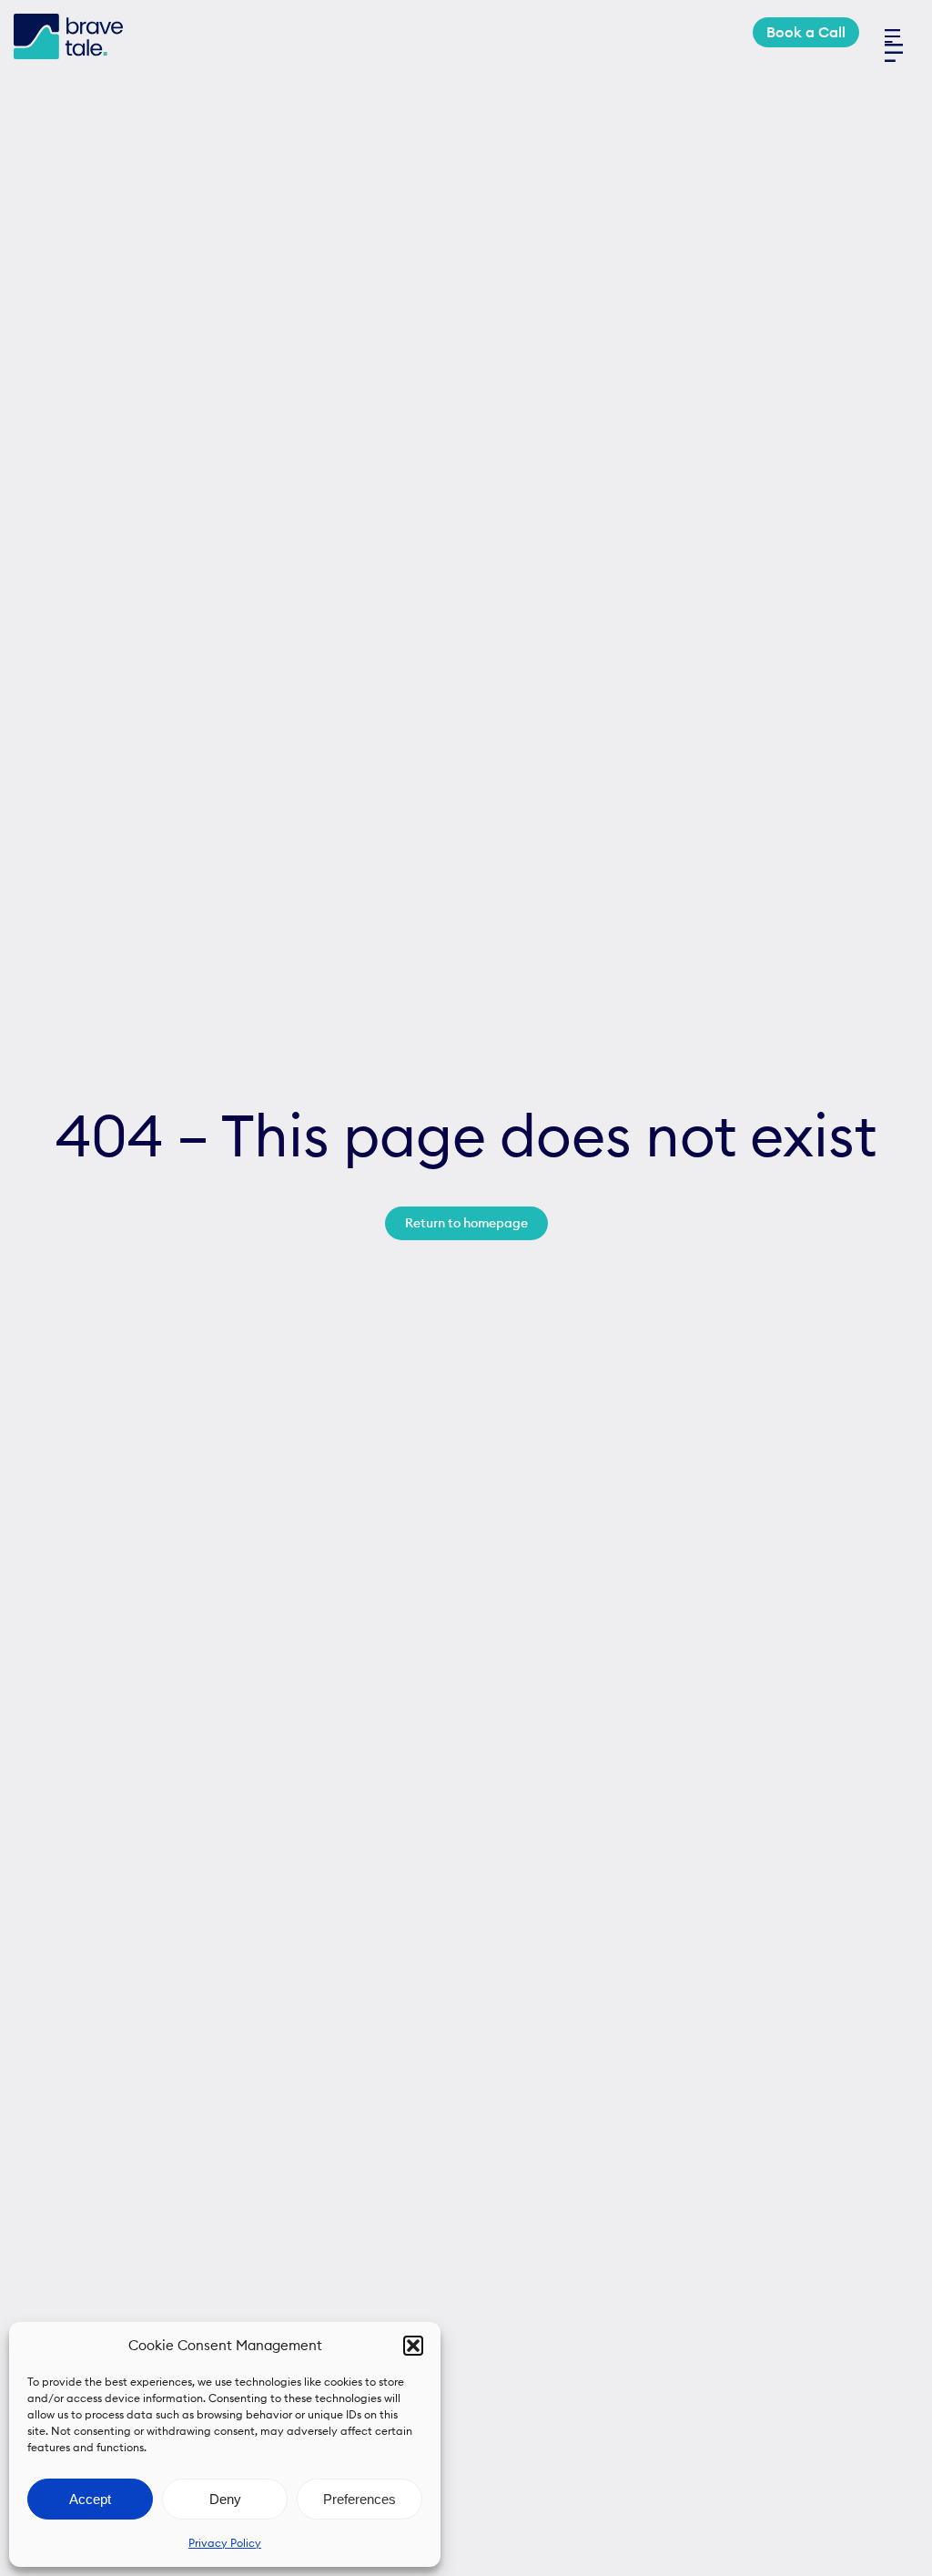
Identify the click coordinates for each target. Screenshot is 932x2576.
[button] (413, 2346)
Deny (225, 2499)
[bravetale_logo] (68, 21)
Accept (90, 2499)
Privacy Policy (225, 2543)
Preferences (360, 2499)
